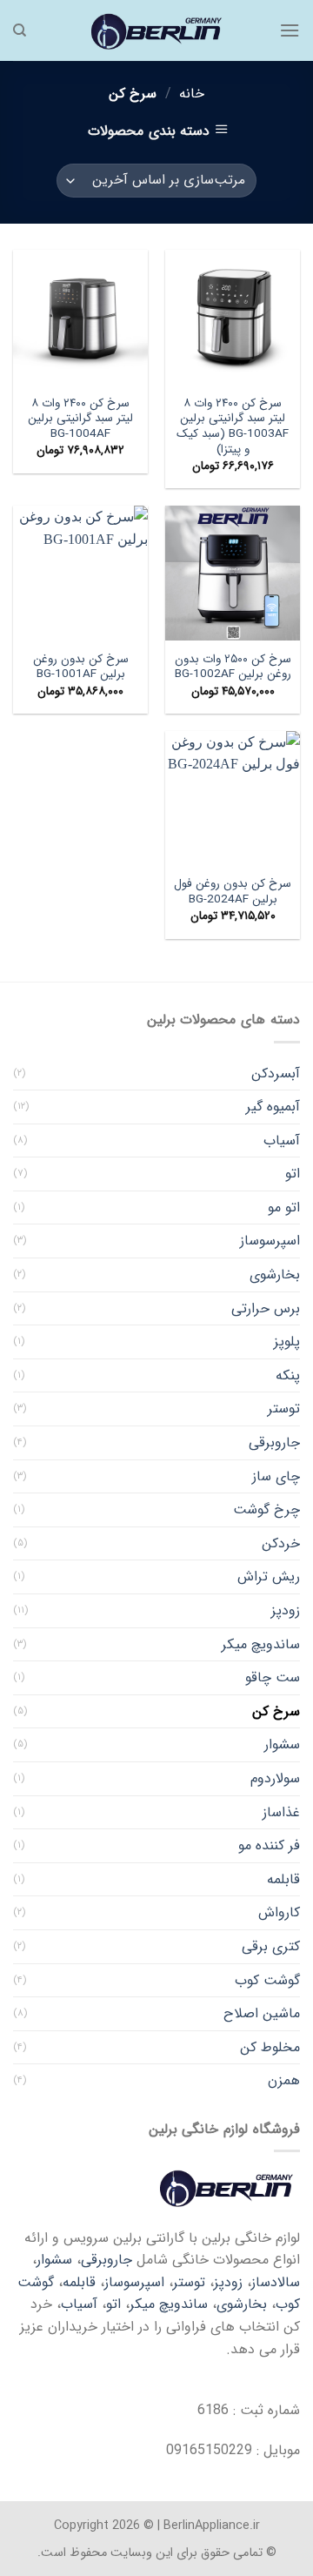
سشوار (282, 1744)
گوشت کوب (267, 1980)
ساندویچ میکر (261, 1644)
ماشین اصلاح (262, 2013)
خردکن (281, 1543)
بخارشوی (275, 1275)
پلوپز (287, 1342)
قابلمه (283, 1879)
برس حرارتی (266, 1308)
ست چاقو (273, 1677)
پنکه (288, 1375)
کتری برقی (271, 1946)
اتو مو (284, 1207)
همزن (284, 2080)
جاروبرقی (274, 1442)
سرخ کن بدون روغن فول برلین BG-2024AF (233, 892)
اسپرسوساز (270, 1241)
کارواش (279, 1912)
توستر (284, 1409)
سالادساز (276, 2282)
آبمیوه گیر (273, 1107)
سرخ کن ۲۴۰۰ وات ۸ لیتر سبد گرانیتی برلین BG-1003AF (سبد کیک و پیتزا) (233, 427)
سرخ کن (276, 1711)
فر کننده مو (269, 1845)
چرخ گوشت (266, 1509)
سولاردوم (275, 1778)
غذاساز (281, 1812)
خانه (192, 94)
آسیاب (282, 1140)
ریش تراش (269, 1576)
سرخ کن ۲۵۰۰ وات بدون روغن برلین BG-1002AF (233, 667)
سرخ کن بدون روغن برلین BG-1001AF (81, 667)
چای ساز (276, 1476)
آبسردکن (276, 1073)
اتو (293, 1174)
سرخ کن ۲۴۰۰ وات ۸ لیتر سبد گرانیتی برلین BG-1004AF (80, 419)
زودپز (286, 1610)
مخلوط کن (270, 2047)
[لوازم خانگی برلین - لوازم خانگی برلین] (156, 30)
